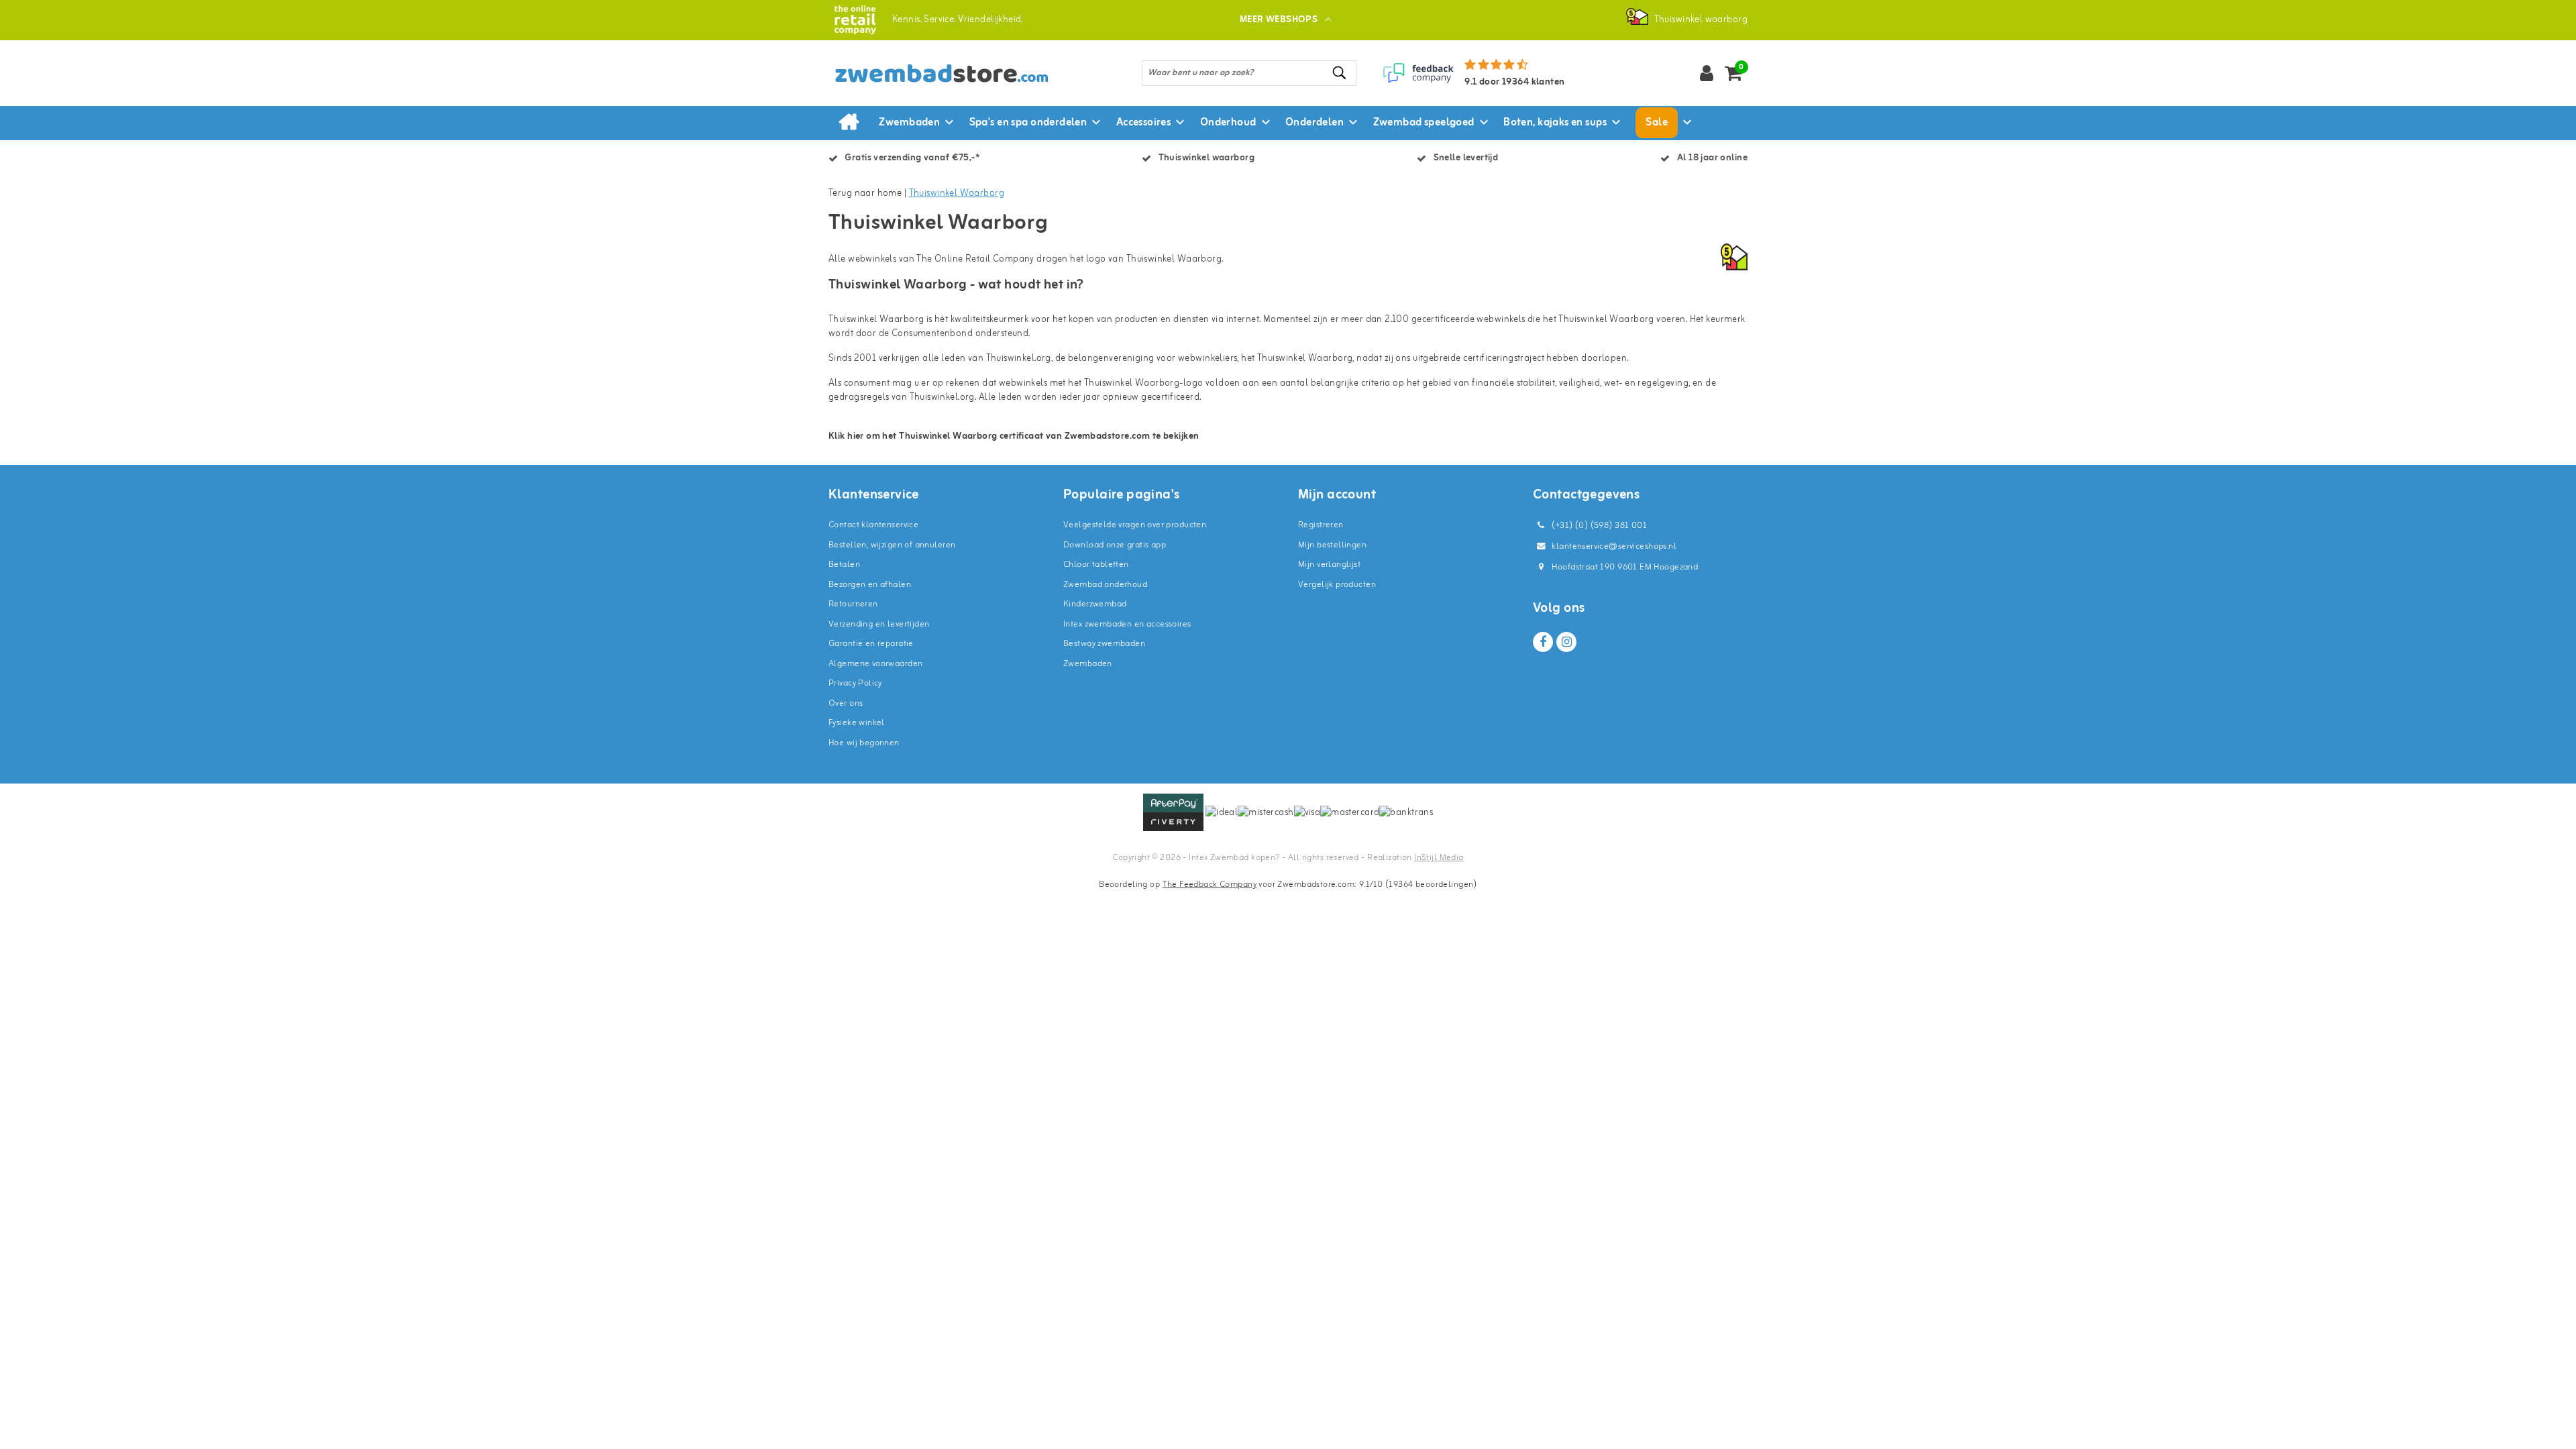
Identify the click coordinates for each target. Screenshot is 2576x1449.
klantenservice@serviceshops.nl (1614, 546)
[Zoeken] (1340, 73)
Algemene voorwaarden (875, 664)
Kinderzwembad (1095, 604)
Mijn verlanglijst (1329, 565)
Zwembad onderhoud (1105, 585)
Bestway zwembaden (1104, 644)
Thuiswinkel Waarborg (957, 194)
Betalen (844, 565)
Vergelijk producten (1337, 585)
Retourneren (853, 604)
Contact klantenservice (873, 525)
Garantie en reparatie (871, 644)
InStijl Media (1439, 858)
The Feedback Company (1210, 884)
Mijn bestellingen (1332, 545)
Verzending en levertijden (879, 624)
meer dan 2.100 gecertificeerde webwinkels (1433, 320)
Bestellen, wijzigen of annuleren (892, 545)
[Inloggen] (1707, 73)
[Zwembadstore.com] (855, 20)
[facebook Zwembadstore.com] (1543, 642)
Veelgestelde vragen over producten (1135, 525)
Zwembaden (1088, 664)
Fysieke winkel (857, 723)
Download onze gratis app (1115, 545)
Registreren (1321, 525)
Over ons (846, 703)
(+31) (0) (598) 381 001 (1598, 526)
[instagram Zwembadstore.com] (1566, 642)
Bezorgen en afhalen (870, 585)
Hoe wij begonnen (864, 743)
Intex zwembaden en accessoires (1127, 624)
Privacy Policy (855, 683)
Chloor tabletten (1096, 565)
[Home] (849, 123)
